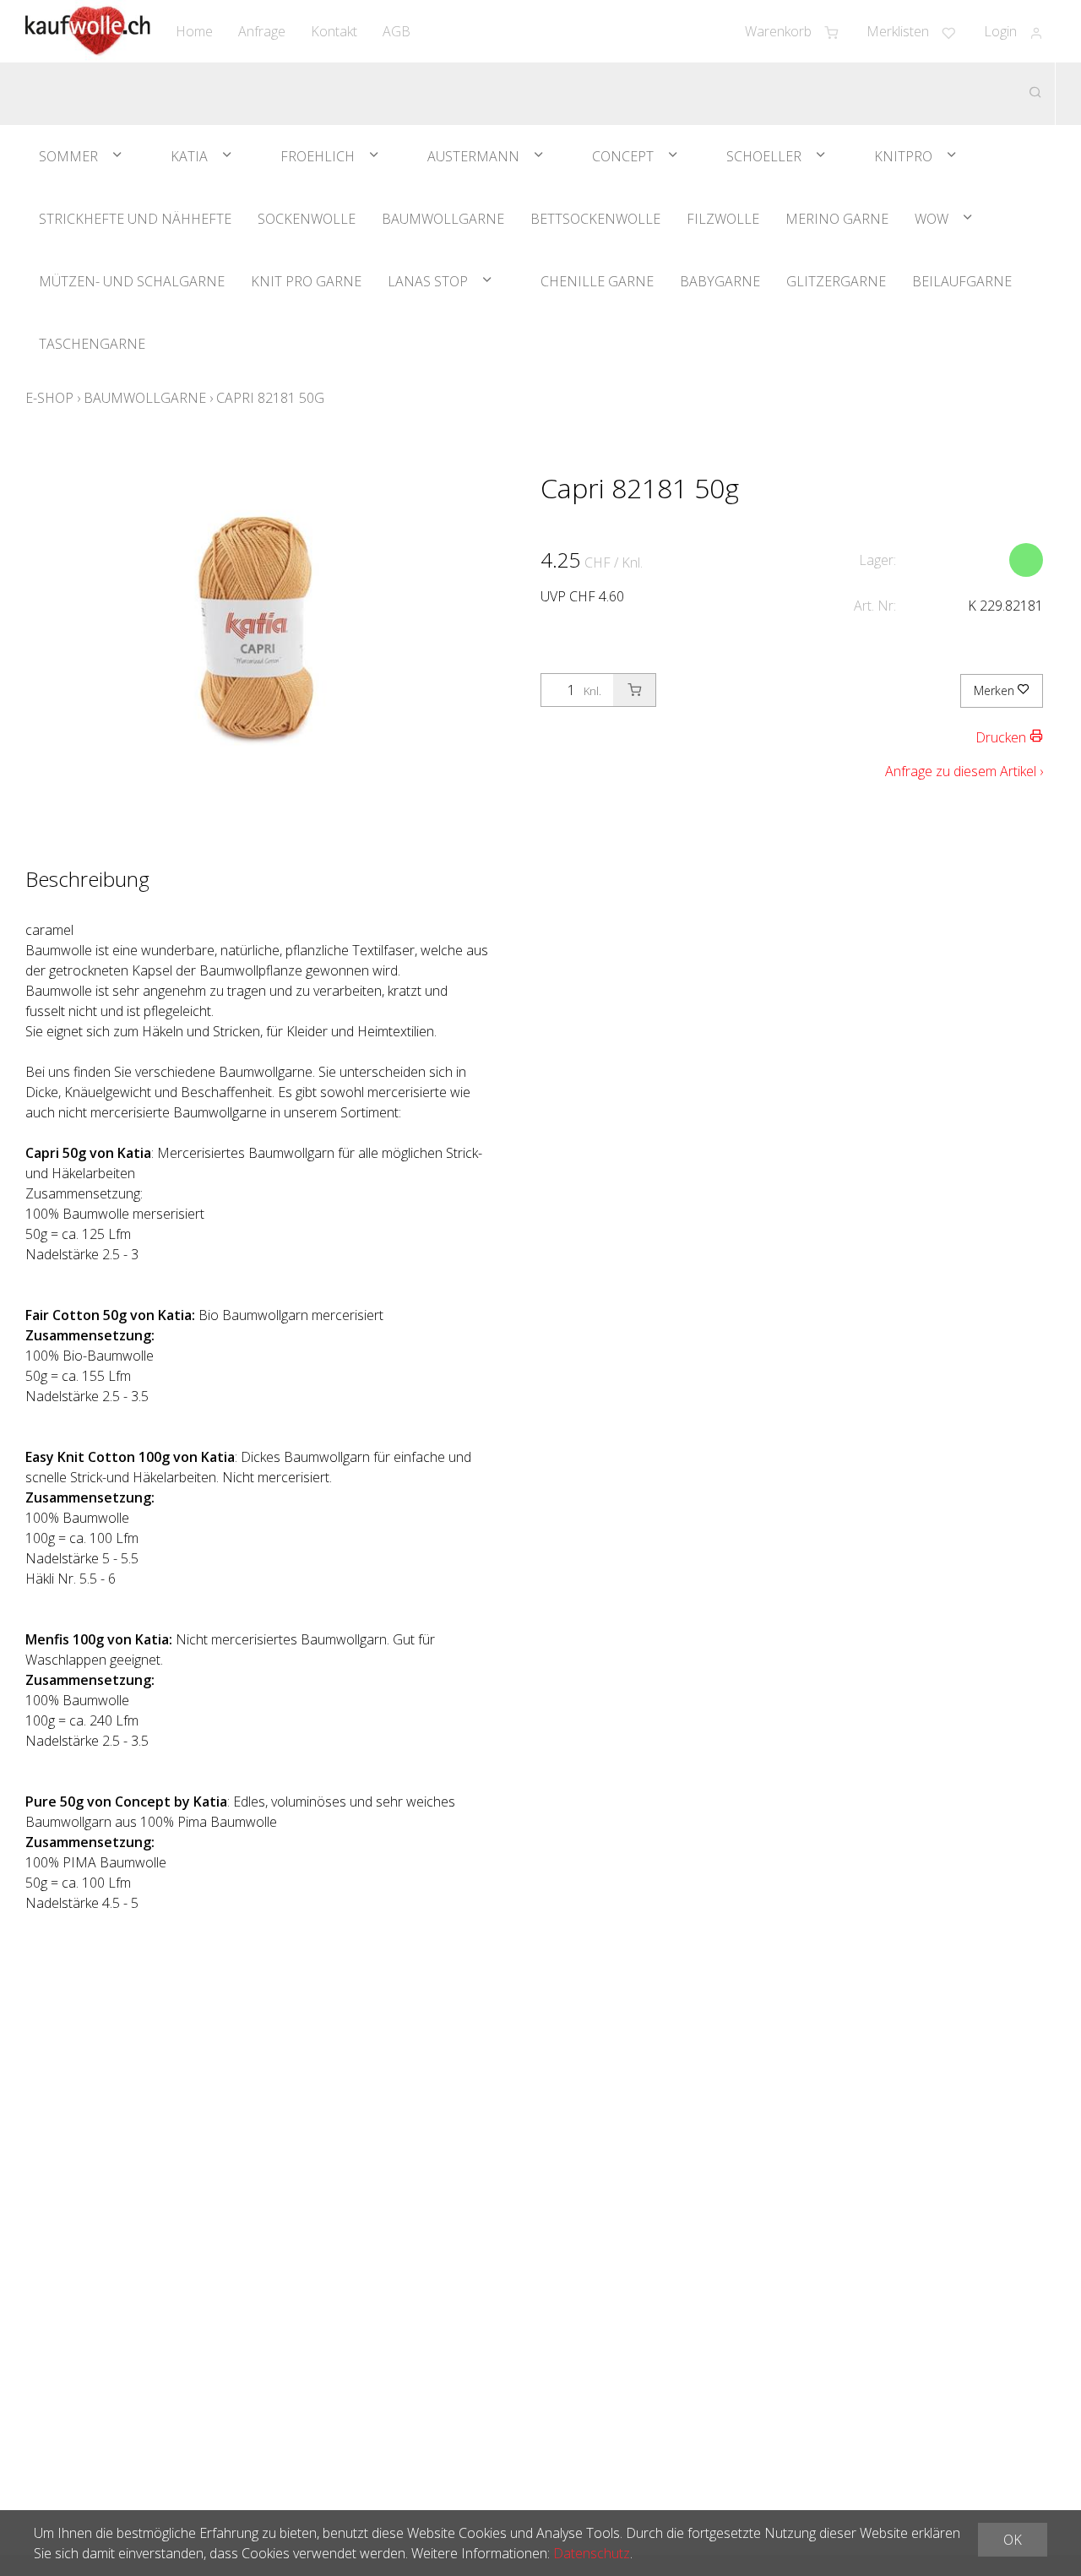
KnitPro (903, 156)
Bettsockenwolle (595, 219)
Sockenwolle (307, 219)
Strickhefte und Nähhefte (135, 219)
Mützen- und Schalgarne (132, 281)
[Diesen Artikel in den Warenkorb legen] (634, 690)
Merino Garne (837, 219)
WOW (932, 219)
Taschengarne (92, 344)
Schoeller (764, 156)
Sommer (68, 156)
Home (194, 31)
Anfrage (262, 31)
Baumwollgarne (443, 219)
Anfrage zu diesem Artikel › (964, 771)
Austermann (473, 156)
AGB (397, 31)
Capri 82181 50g (270, 398)
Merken (996, 690)
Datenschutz (592, 2553)
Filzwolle (723, 219)
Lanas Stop (428, 281)
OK (1013, 2540)
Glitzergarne (836, 281)
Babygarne (720, 281)
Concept (623, 156)
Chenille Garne (597, 281)
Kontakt (334, 31)
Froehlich (318, 156)
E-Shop (49, 398)
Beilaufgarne (962, 281)
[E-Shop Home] (88, 31)
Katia (189, 156)
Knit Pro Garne (306, 281)
